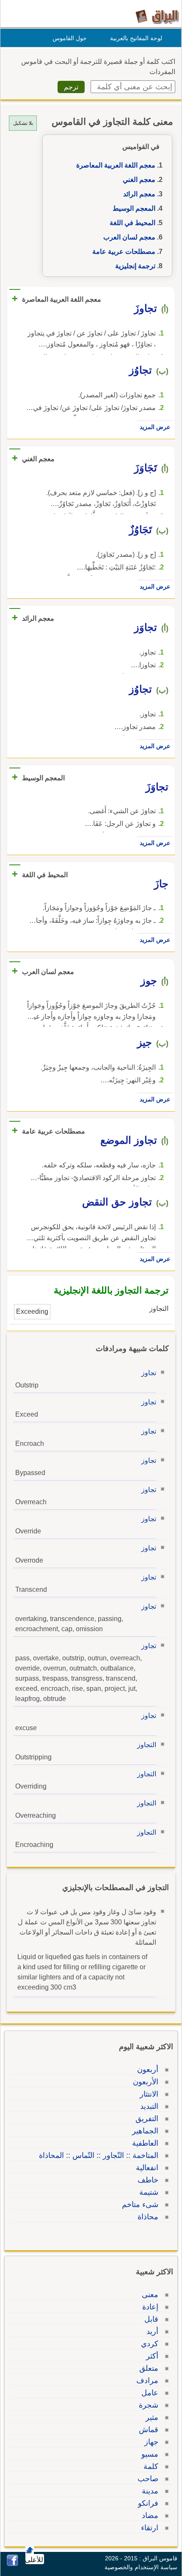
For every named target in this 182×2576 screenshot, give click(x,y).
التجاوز (147, 1745)
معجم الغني (139, 180)
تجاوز (149, 1373)
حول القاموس (70, 38)
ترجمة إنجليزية (135, 266)
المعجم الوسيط (134, 208)
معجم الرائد (139, 194)
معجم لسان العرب (129, 237)
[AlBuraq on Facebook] (12, 2564)
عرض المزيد (155, 427)
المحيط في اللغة (132, 223)
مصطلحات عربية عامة (124, 252)
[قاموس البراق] (157, 16)
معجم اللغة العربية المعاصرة (116, 165)
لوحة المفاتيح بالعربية (136, 38)
